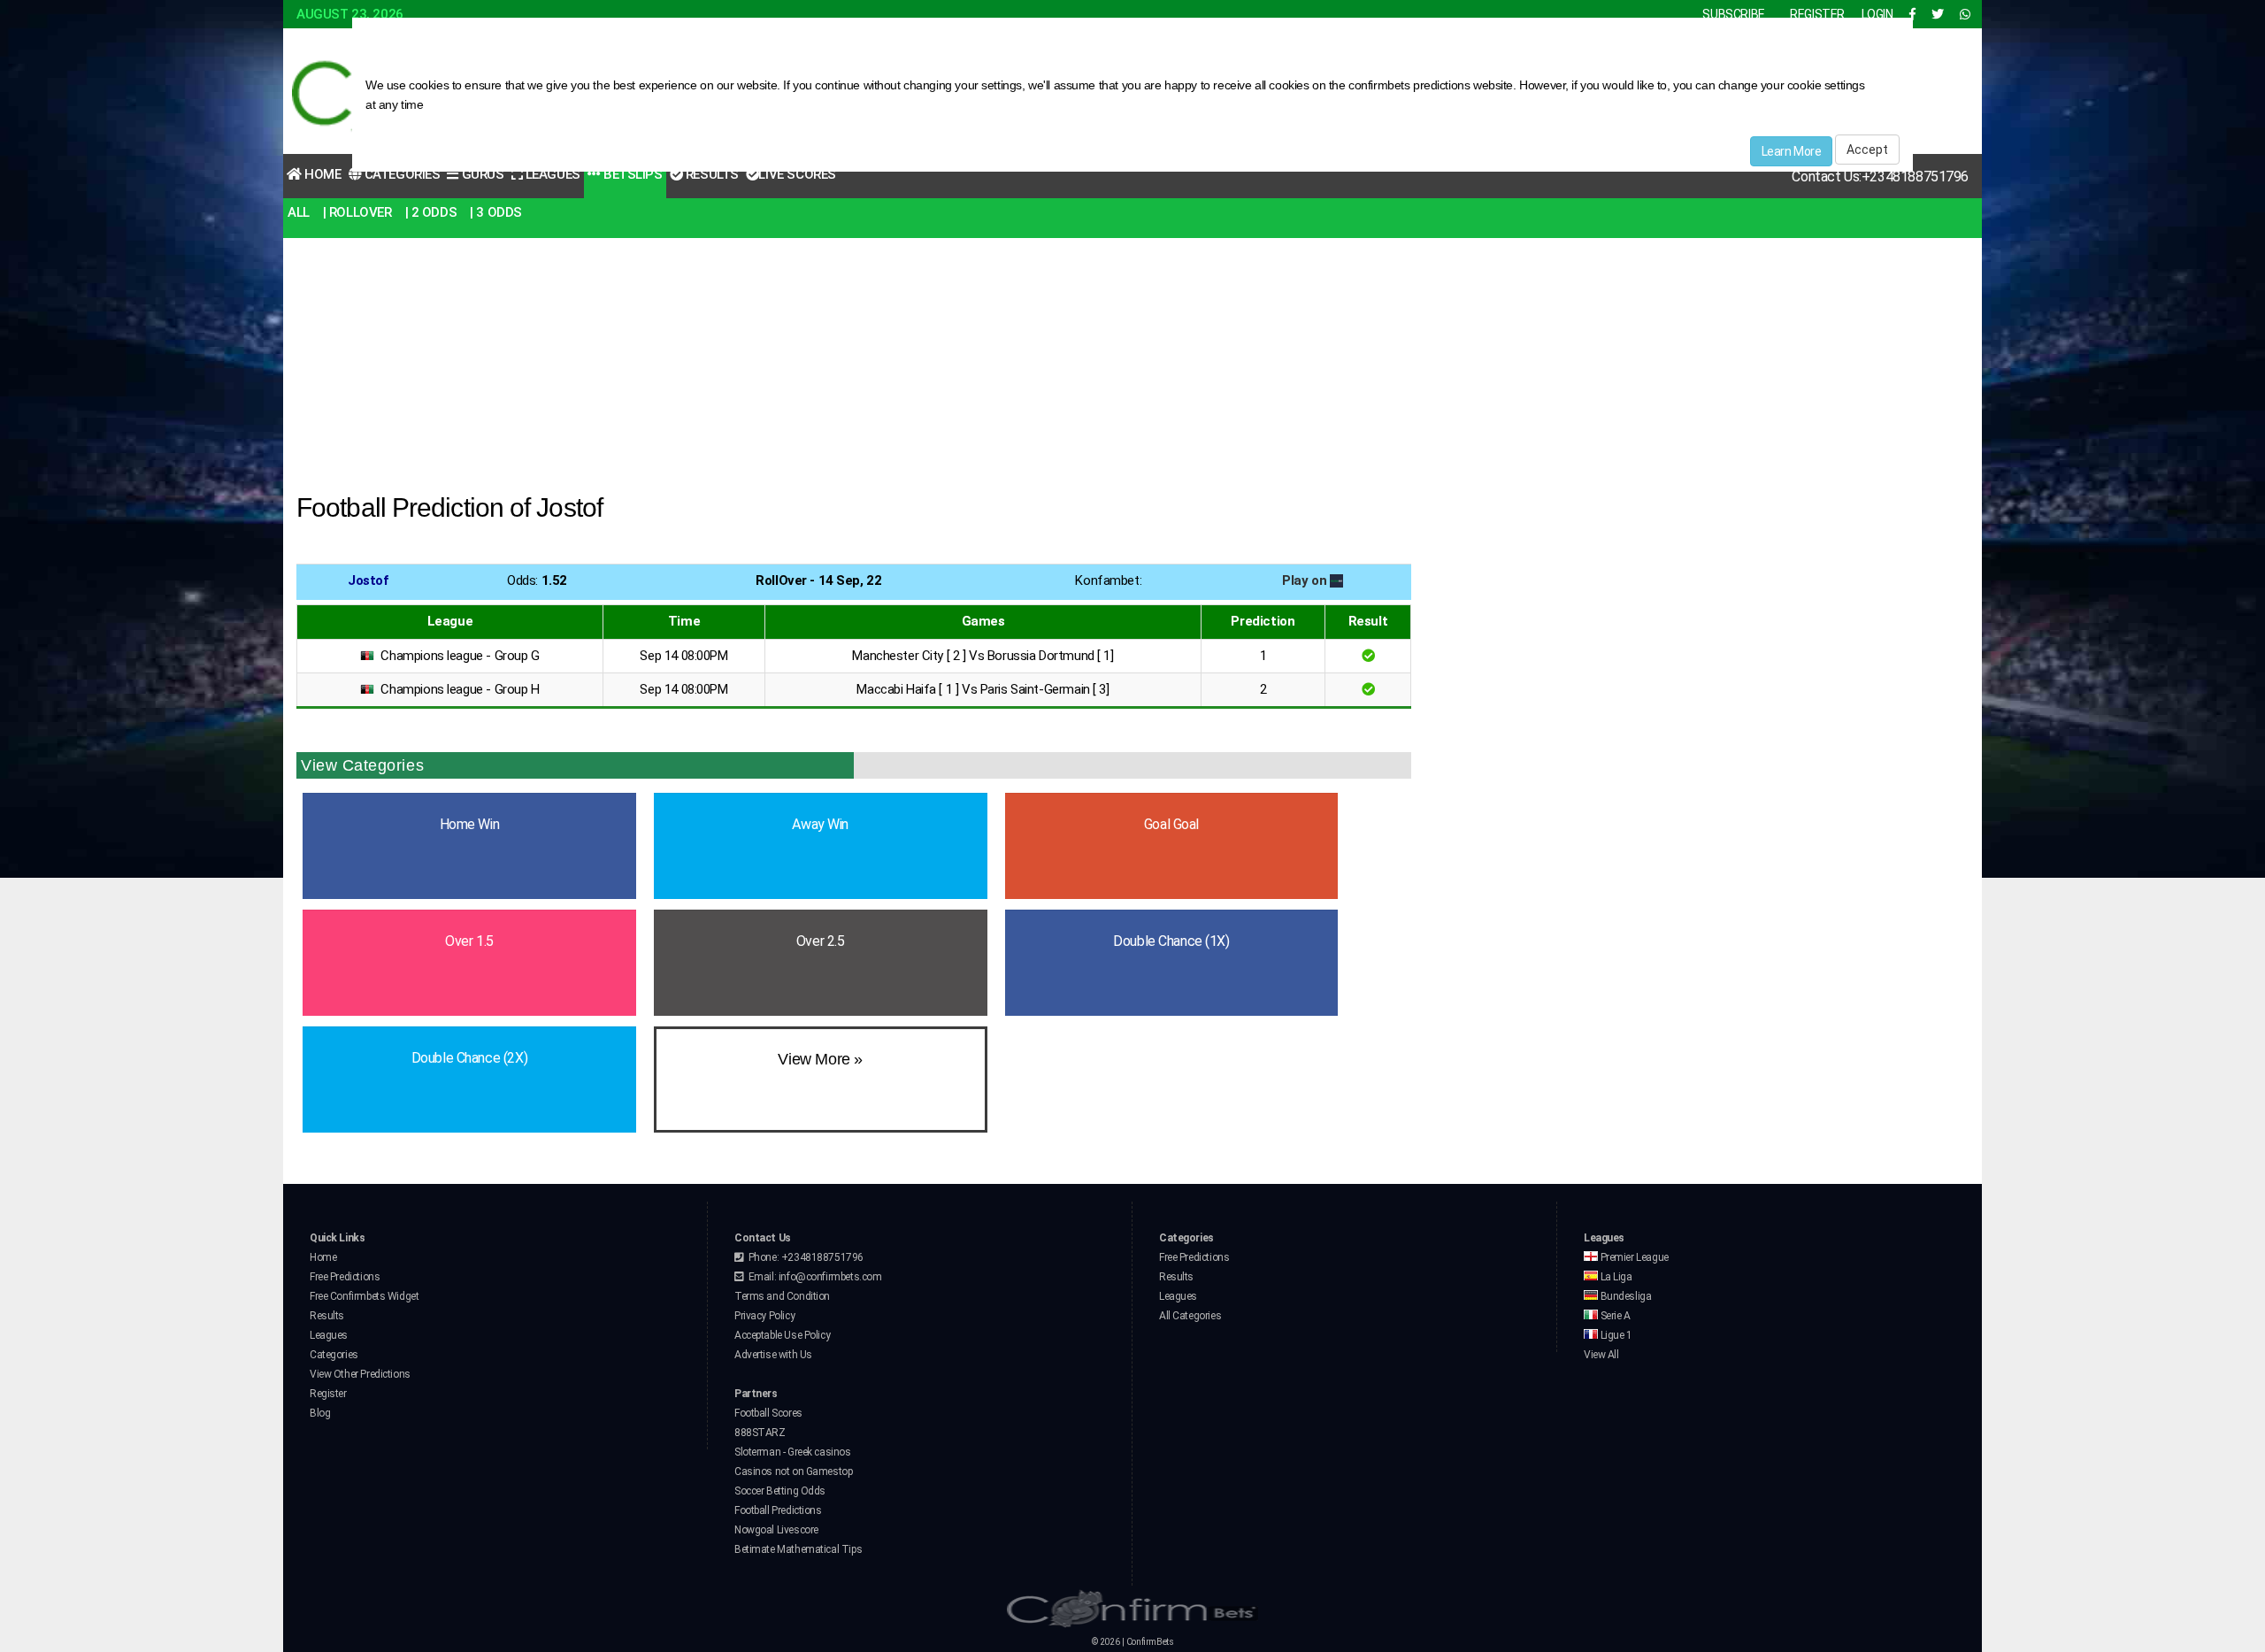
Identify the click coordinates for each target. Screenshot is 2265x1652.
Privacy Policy (764, 1316)
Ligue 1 (1615, 1335)
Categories (400, 174)
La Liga (1615, 1277)
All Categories (1190, 1316)
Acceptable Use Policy (782, 1335)
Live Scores (797, 174)
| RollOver (357, 212)
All (299, 212)
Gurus (481, 174)
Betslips (631, 174)
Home (322, 174)
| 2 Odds (431, 212)
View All (1601, 1355)
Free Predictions (345, 1277)
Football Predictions (778, 1510)
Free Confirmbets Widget (364, 1296)
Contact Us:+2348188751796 (1880, 177)
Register (328, 1394)
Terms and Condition (782, 1296)
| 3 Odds (496, 212)
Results (710, 174)
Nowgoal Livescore (776, 1530)
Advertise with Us (773, 1355)
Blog (320, 1413)
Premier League (1633, 1257)
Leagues (551, 174)
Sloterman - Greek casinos (793, 1452)
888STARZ (760, 1433)
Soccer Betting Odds (780, 1491)
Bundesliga (1624, 1296)
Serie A (1614, 1316)
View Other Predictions (360, 1374)
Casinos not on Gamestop (793, 1471)
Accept (1867, 150)
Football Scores (768, 1413)
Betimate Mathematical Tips (798, 1549)
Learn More (1792, 151)
